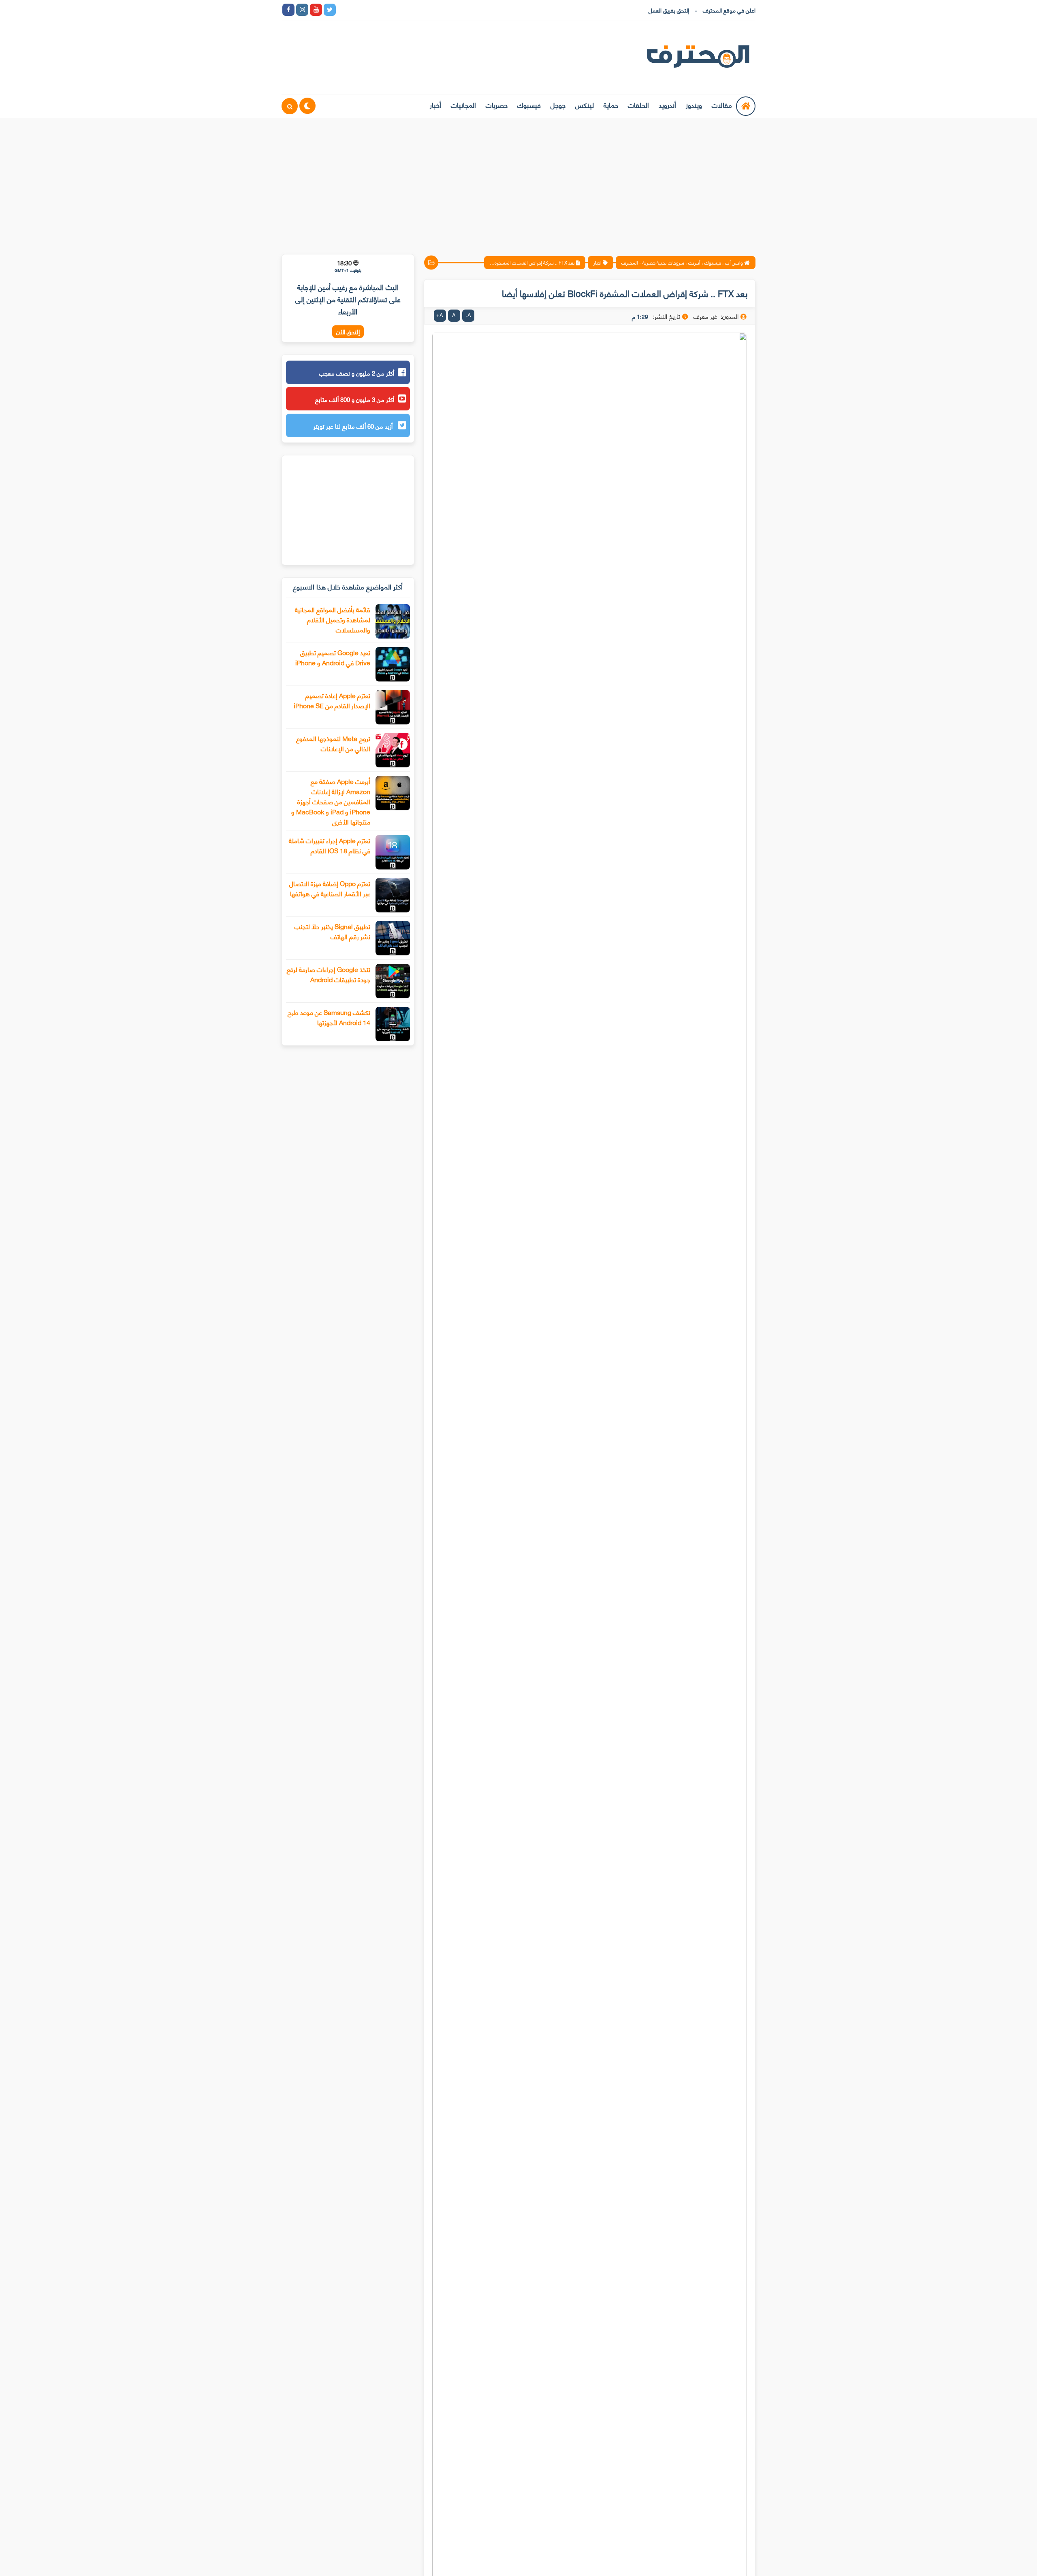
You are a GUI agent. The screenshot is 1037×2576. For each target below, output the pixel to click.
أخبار (435, 105)
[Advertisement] (518, 181)
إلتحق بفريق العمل (669, 10)
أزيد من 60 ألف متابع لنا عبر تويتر (354, 426)
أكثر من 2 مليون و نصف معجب (357, 373)
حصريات (497, 105)
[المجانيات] (412, 10)
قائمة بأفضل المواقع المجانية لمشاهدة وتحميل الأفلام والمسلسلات (333, 619)
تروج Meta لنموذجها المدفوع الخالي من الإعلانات (333, 743)
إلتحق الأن (348, 332)
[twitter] (330, 10)
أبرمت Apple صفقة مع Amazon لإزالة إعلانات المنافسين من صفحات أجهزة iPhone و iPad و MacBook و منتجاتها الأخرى (331, 801)
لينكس (585, 105)
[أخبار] (426, 10)
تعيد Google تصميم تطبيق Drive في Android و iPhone (333, 657)
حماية (611, 105)
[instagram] (302, 10)
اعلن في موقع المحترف (729, 10)
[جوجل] (371, 10)
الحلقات (638, 105)
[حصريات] (399, 10)
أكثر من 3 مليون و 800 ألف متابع (355, 399)
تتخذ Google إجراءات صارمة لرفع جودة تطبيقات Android (329, 974)
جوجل (558, 105)
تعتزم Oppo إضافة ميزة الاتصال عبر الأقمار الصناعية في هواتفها (330, 888)
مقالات (722, 105)
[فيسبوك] (385, 10)
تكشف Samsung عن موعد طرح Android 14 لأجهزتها (329, 1017)
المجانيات (463, 105)
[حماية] (344, 10)
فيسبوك (529, 105)
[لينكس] (357, 10)
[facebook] (288, 10)
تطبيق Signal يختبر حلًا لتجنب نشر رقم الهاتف (332, 931)
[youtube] (316, 10)
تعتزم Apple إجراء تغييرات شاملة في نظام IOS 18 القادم (330, 845)
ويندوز (694, 105)
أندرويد (667, 105)
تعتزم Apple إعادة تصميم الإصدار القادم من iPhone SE (332, 700)
